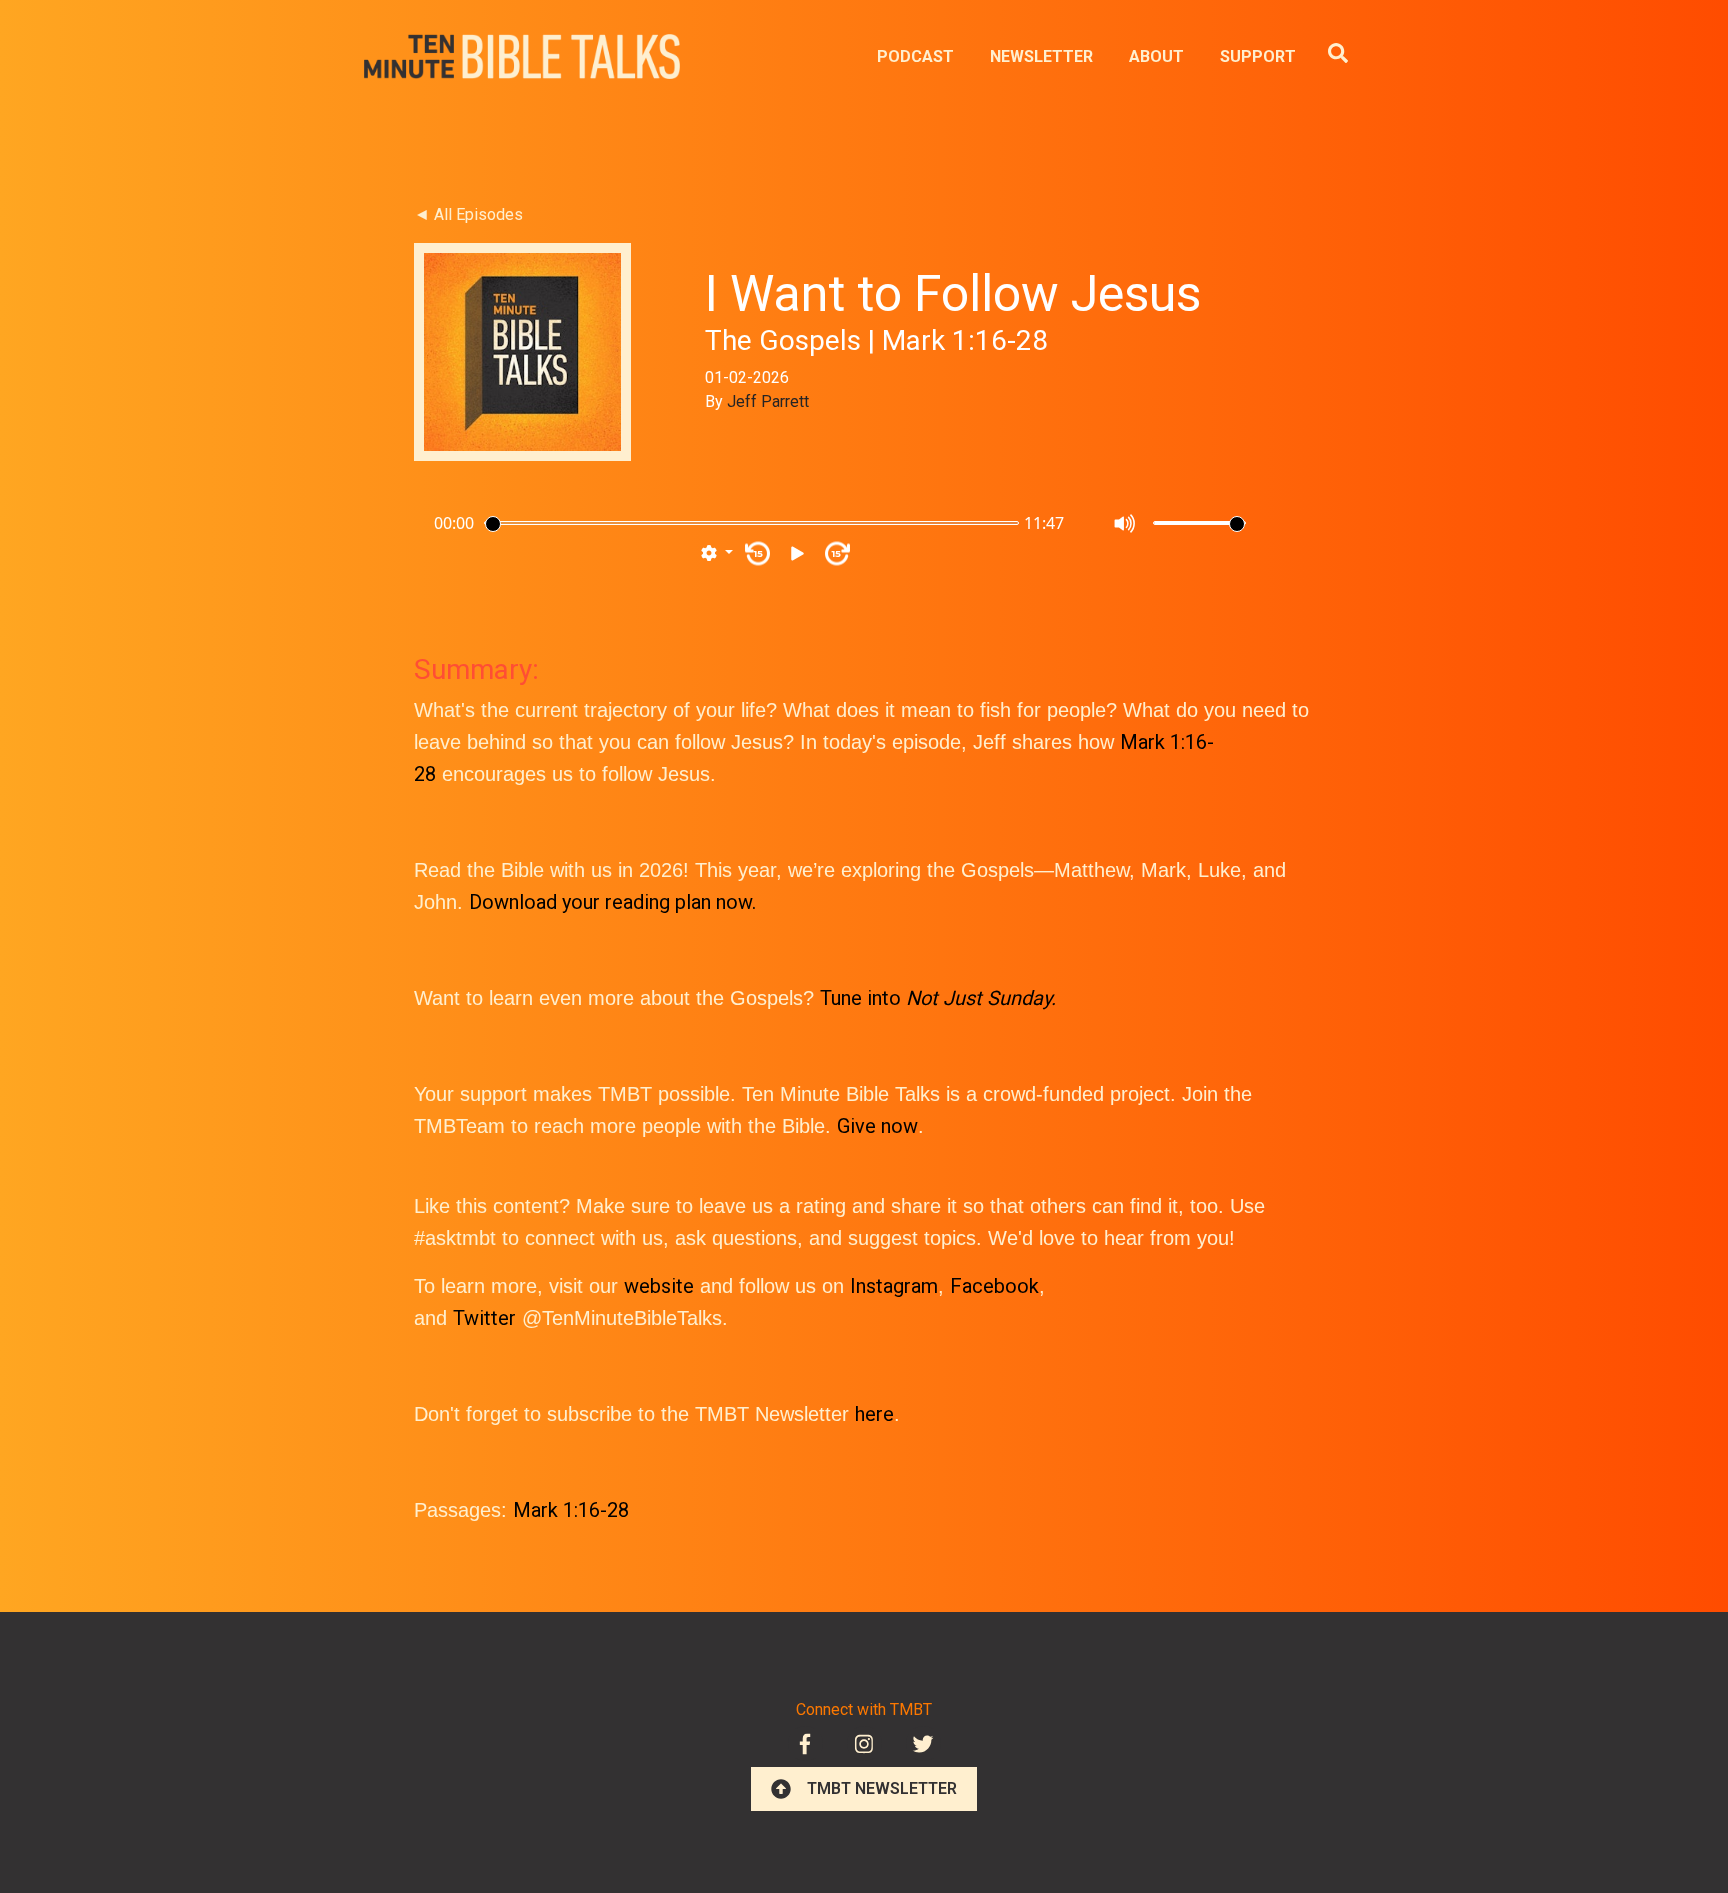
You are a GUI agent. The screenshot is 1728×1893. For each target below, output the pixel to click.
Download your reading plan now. (612, 902)
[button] (717, 554)
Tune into (938, 998)
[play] (797, 553)
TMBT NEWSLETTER (882, 1788)
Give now (877, 1126)
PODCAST (915, 56)
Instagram (894, 1286)
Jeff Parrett (768, 401)
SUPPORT (1258, 56)
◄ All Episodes (468, 214)
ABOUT (1156, 56)
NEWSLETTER (1041, 56)
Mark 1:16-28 (571, 1510)
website (659, 1286)
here (874, 1414)
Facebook (994, 1286)
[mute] (1125, 523)
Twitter (484, 1318)
